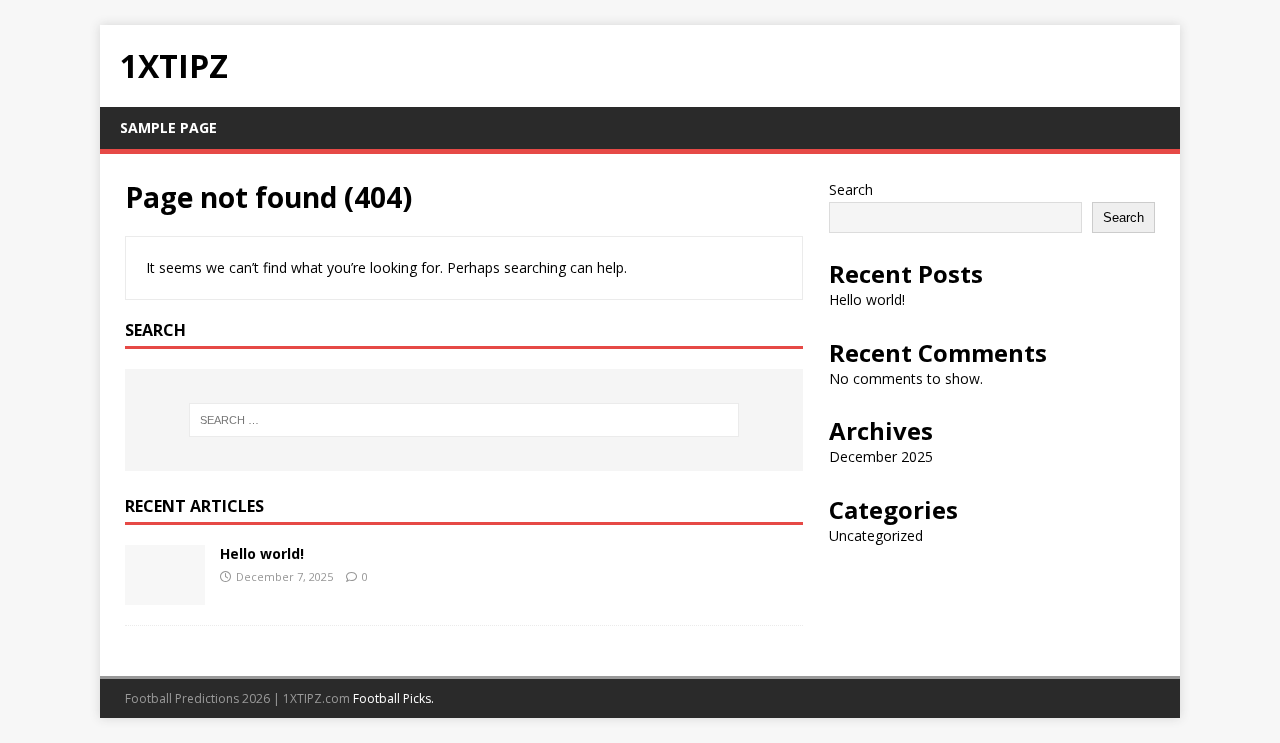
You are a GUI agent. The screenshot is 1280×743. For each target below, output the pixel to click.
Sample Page (168, 127)
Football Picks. (393, 698)
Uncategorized (876, 535)
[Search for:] (464, 420)
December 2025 (881, 456)
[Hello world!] (165, 592)
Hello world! (262, 553)
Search (851, 189)
